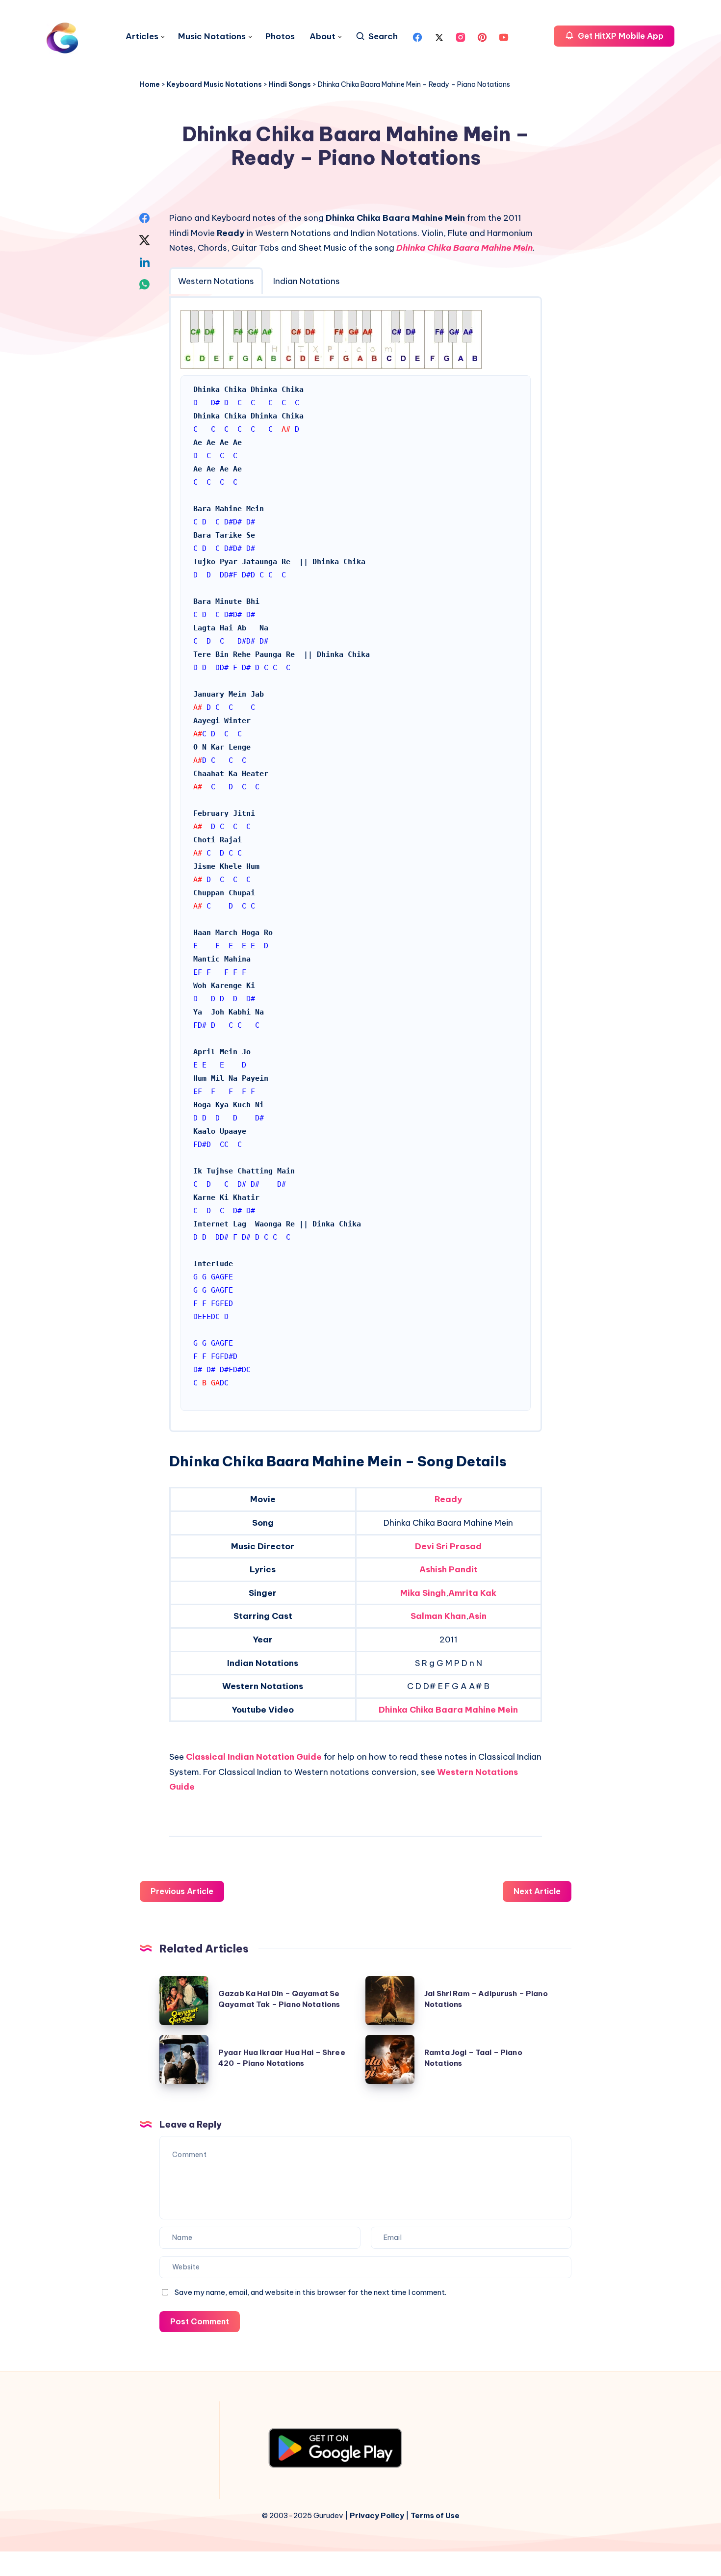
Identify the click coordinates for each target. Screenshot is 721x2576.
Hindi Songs (290, 84)
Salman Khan (438, 1616)
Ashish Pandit (449, 1569)
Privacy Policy (377, 2515)
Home (150, 84)
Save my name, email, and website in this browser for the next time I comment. (310, 2292)
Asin (477, 1616)
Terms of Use (435, 2515)
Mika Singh (423, 1593)
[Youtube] (504, 36)
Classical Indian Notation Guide (254, 1757)
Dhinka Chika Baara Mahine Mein (464, 248)
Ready (448, 1499)
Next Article (537, 1891)
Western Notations (216, 281)
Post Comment (200, 2321)
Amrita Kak (472, 1593)
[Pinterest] (482, 36)
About (322, 37)
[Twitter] (439, 36)
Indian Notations (307, 281)
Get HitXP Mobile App (620, 36)
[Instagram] (461, 36)
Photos (280, 37)
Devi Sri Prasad (448, 1546)
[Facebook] (417, 36)
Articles (142, 37)
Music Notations (212, 37)
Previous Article (182, 1891)
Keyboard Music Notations (214, 84)
